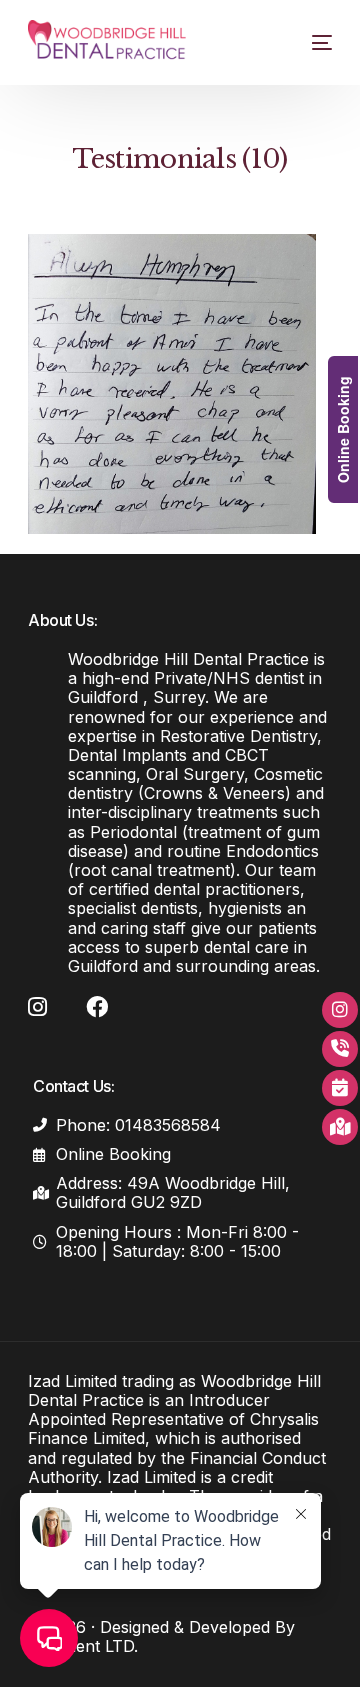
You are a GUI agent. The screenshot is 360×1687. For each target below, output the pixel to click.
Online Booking (343, 429)
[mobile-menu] (309, 42)
